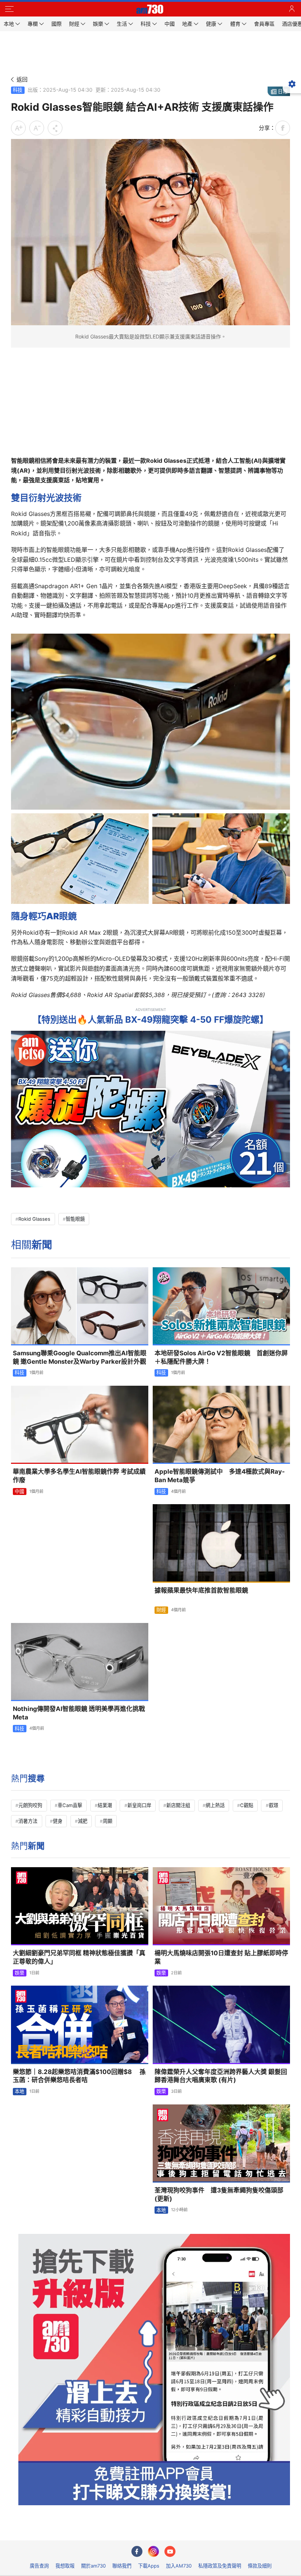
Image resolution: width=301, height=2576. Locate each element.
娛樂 (19, 1973)
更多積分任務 (189, 2530)
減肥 (83, 1821)
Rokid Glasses (34, 1219)
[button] (9, 9)
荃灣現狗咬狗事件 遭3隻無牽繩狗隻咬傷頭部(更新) (219, 2194)
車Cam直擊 (70, 1805)
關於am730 (93, 2566)
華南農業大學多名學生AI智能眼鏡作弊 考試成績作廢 (79, 1476)
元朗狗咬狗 (30, 1805)
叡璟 (273, 1805)
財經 (161, 1610)
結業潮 (105, 1805)
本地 (19, 2091)
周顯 (108, 1821)
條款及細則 (260, 2566)
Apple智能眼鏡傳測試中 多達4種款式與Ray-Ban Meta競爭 (220, 1476)
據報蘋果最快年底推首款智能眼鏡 (201, 1590)
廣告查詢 (39, 2566)
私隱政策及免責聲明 (220, 2566)
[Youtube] (170, 2551)
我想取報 (65, 2566)
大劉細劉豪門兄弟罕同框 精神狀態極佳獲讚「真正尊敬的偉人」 (79, 1957)
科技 (18, 90)
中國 (19, 1491)
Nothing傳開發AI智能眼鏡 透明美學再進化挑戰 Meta (79, 1713)
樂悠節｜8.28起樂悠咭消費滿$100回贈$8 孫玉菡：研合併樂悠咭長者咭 (79, 2076)
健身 (58, 1821)
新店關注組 (178, 1805)
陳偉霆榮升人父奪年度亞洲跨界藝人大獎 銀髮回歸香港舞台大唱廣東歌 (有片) (221, 2076)
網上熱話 (215, 1805)
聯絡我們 (122, 2566)
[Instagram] (153, 2551)
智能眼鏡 (75, 1219)
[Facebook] (137, 2551)
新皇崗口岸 (139, 1805)
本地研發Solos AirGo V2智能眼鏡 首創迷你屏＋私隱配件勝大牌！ (221, 1357)
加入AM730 (179, 2566)
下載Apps (149, 2566)
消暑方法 (28, 1821)
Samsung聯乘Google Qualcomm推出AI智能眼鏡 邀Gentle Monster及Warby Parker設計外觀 (80, 1357)
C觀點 (247, 1805)
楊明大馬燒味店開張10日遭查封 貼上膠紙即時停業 (221, 1957)
